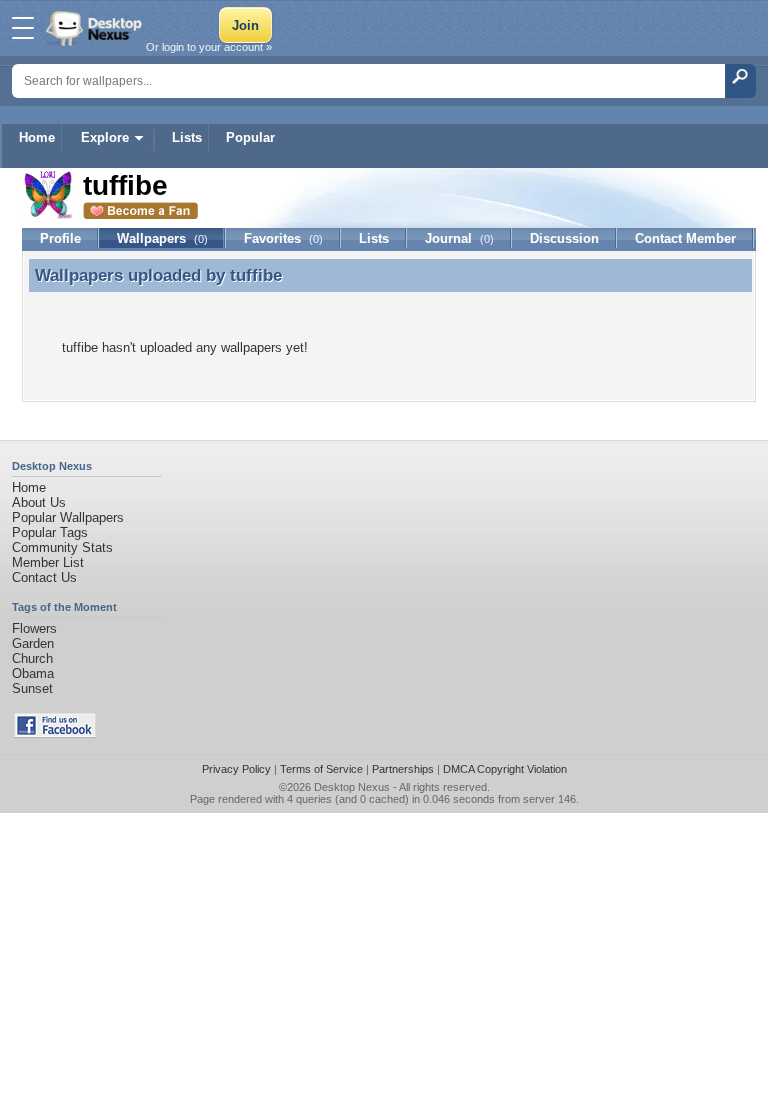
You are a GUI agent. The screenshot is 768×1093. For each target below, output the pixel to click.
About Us (39, 502)
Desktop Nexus (352, 787)
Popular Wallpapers (68, 517)
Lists (187, 137)
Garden (33, 643)
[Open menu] (23, 28)
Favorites (283, 238)
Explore (105, 137)
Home (37, 137)
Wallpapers (162, 238)
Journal (459, 238)
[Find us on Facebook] (55, 733)
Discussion (564, 238)
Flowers (34, 628)
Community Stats (62, 547)
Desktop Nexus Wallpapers (96, 28)
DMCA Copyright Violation (505, 769)
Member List (48, 562)
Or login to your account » (209, 47)
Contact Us (44, 577)
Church (32, 658)
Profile (60, 238)
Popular (250, 137)
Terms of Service (321, 769)
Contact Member (685, 238)
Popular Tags (50, 532)
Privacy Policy (236, 769)
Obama (33, 673)
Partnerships (403, 769)
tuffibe (256, 275)
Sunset (32, 688)
